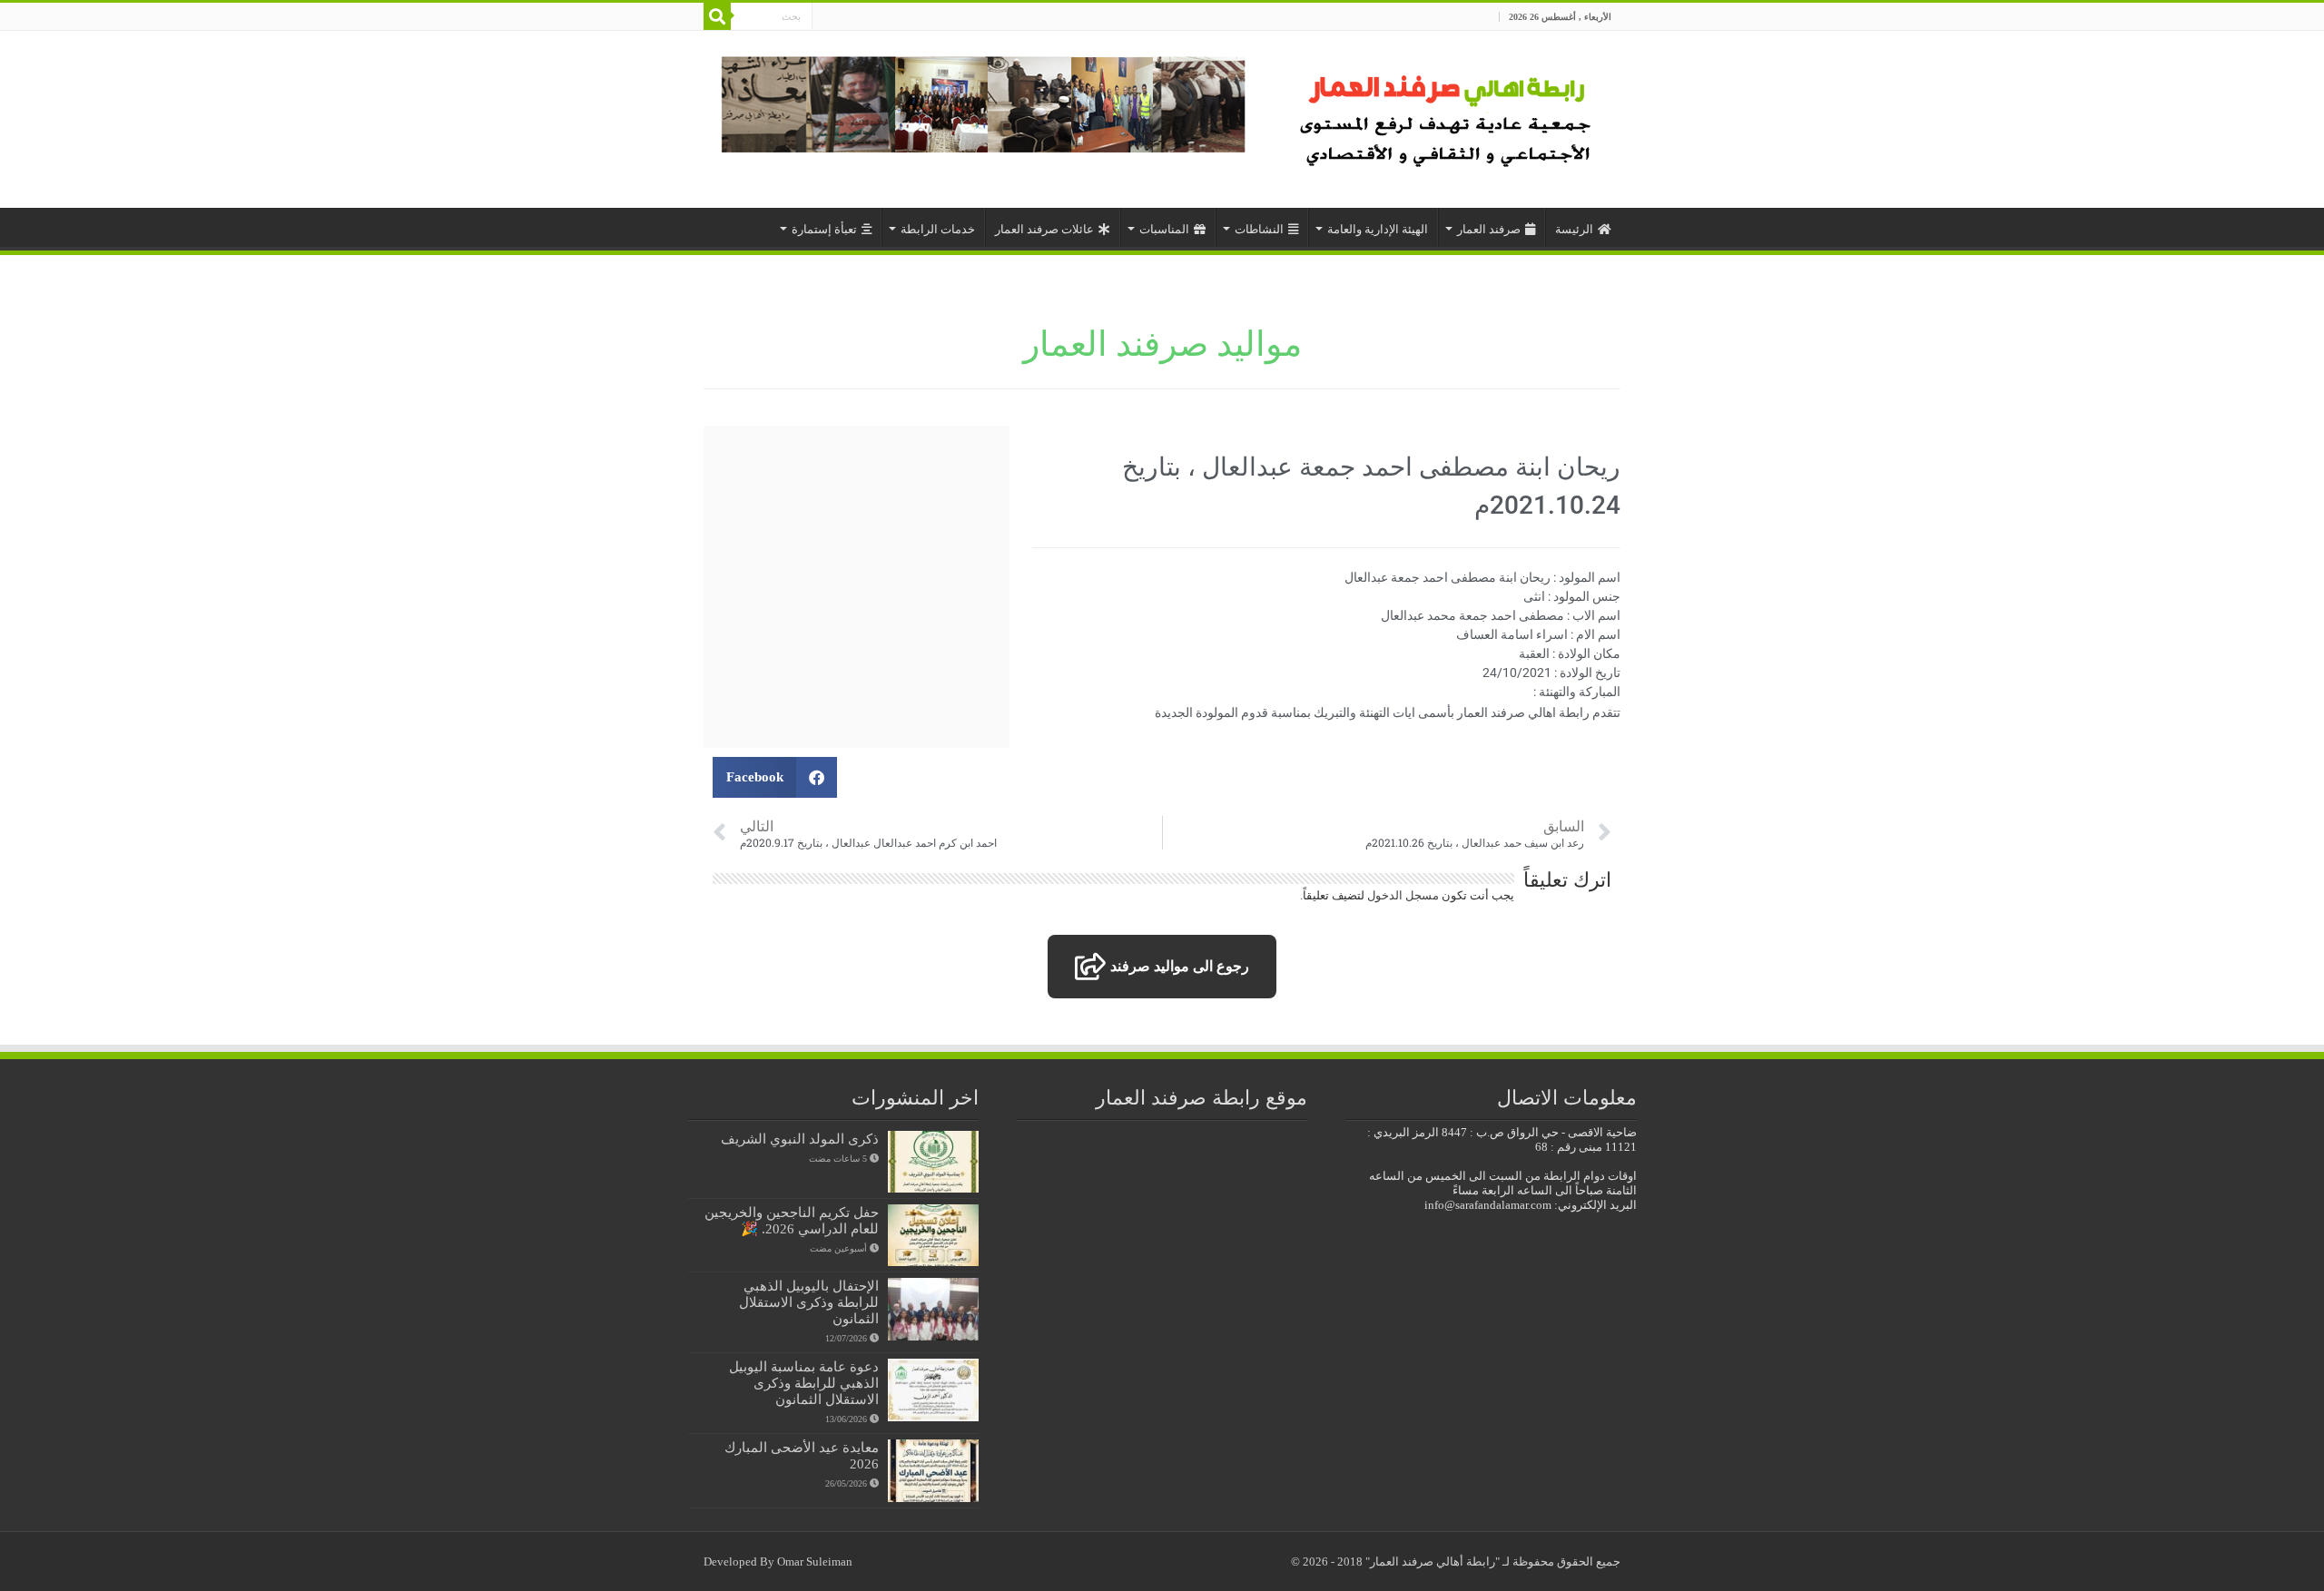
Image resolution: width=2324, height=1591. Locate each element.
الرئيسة (1574, 229)
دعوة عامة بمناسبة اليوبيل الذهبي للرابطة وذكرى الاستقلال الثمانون (804, 1383)
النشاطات (1259, 229)
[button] (775, 777)
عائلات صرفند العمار (1044, 229)
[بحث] (717, 16)
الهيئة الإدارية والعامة (1378, 229)
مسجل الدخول (1403, 895)
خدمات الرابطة (938, 229)
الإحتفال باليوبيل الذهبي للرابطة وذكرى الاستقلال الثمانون (809, 1302)
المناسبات (1164, 229)
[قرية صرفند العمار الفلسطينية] (1448, 115)
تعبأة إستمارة (824, 229)
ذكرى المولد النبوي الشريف (800, 1139)
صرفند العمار (1489, 229)
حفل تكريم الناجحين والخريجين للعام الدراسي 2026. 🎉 (792, 1220)
